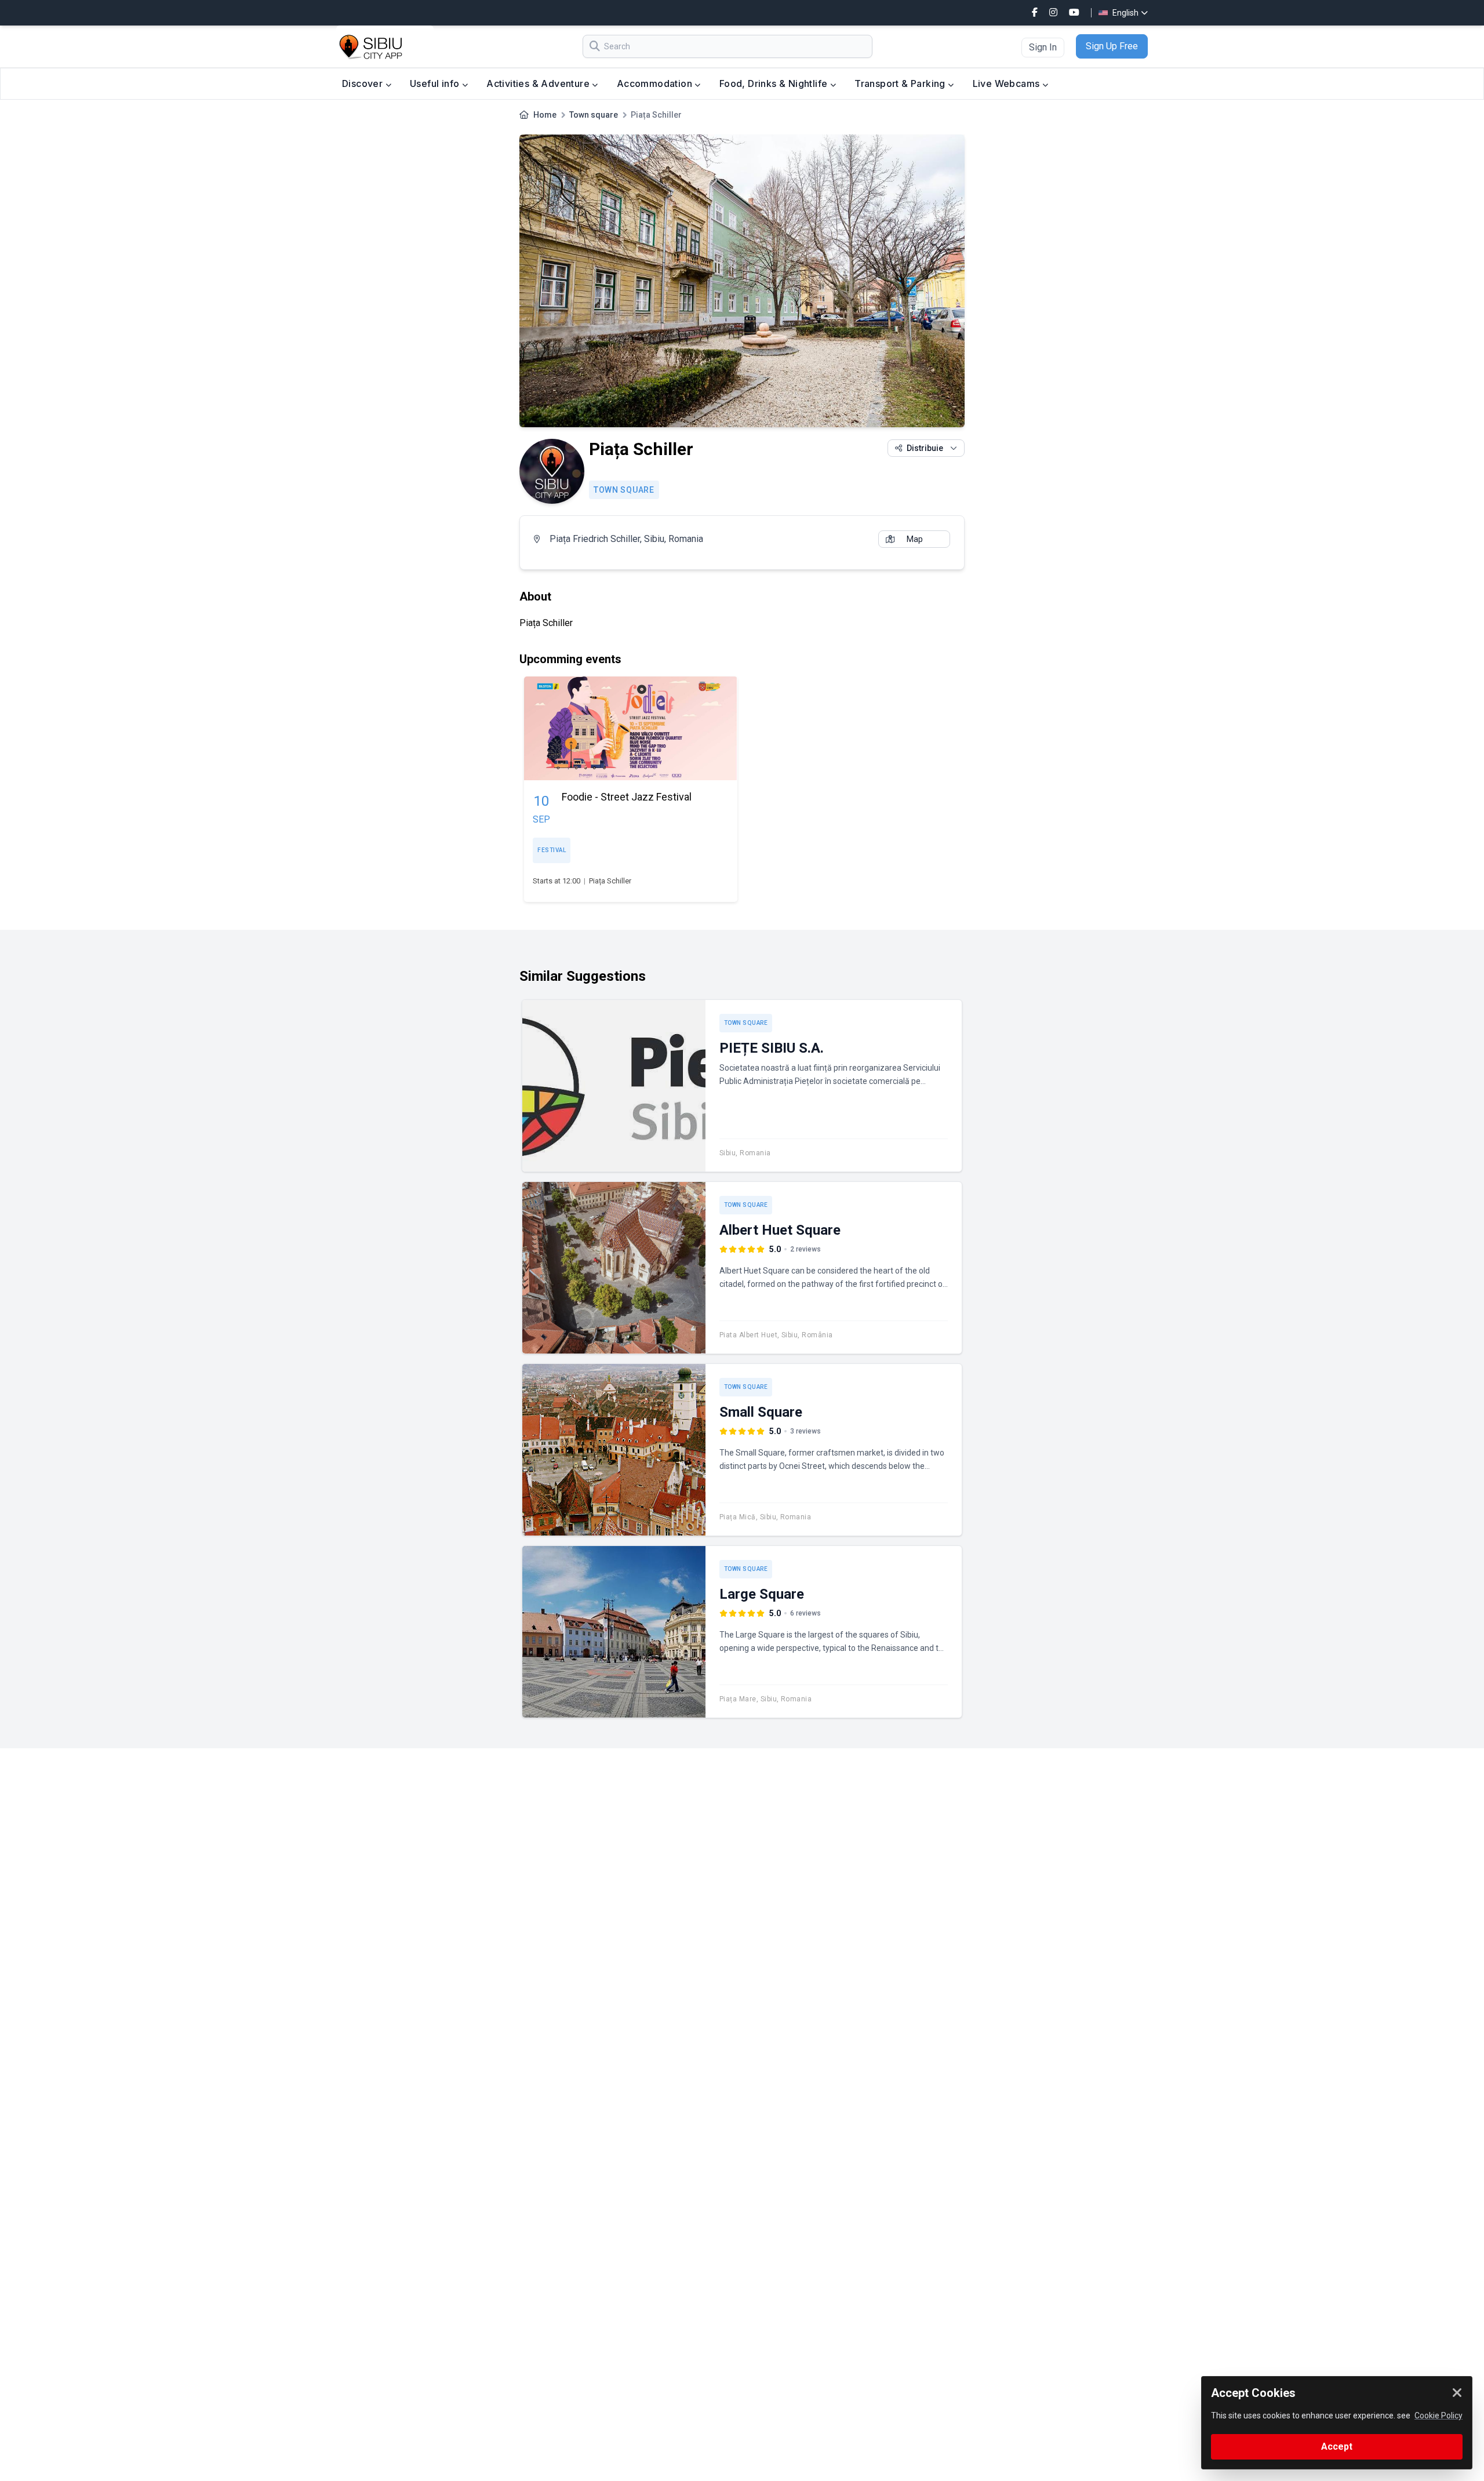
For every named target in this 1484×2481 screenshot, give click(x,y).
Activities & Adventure (539, 83)
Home (545, 115)
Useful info (436, 83)
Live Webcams (1007, 83)
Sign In (1043, 47)
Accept (1337, 2447)
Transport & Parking (901, 83)
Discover (364, 83)
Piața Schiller (610, 881)
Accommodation (656, 83)
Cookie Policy (1438, 2415)
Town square (594, 115)
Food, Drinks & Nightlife (775, 83)
